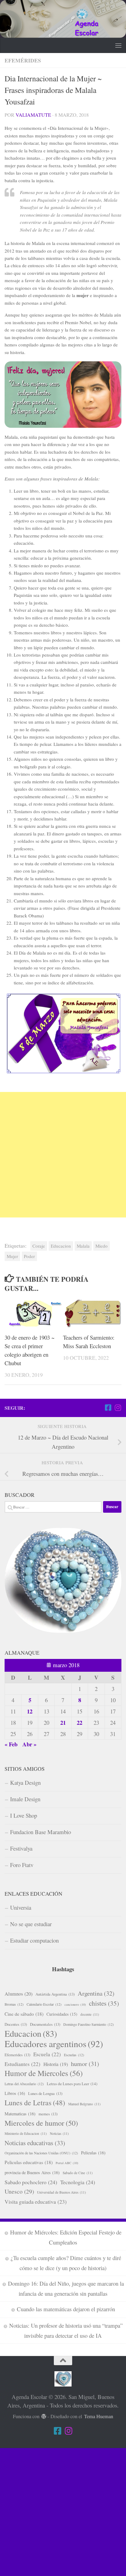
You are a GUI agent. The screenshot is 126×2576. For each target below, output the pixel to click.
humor (85, 2064)
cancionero (75, 2004)
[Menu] (118, 45)
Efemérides (23, 60)
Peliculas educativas (29, 2162)
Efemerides (17, 2055)
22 (80, 1722)
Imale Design (25, 1799)
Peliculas (93, 2153)
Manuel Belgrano (84, 2104)
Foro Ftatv (22, 1865)
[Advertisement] (63, 1155)
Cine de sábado (24, 2014)
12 (30, 1711)
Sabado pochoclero (31, 2182)
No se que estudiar (31, 1924)
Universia (21, 1907)
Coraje (39, 1246)
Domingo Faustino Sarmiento (89, 2024)
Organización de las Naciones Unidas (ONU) (41, 2153)
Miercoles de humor (41, 2123)
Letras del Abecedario (24, 2084)
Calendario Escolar (44, 2004)
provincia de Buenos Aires (32, 2172)
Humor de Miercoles (44, 2073)
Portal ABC (67, 2163)
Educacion (61, 1246)
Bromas (14, 2004)
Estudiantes (22, 2064)
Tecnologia (78, 2182)
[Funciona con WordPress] (44, 2417)
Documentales (45, 2024)
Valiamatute (33, 115)
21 (63, 1722)
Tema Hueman (99, 2416)
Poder (29, 1256)
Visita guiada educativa (36, 2202)
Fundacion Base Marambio (41, 1832)
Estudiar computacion (34, 1940)
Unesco (19, 2191)
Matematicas (20, 2114)
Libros (15, 2093)
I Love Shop (24, 1815)
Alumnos (19, 1994)
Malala (83, 1246)
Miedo (102, 1246)
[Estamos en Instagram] (118, 1408)
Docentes (16, 2024)
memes (48, 2114)
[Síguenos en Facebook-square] (108, 1408)
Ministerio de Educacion (26, 2133)
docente (90, 2014)
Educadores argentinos (54, 2044)
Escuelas (74, 2055)
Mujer (12, 1256)
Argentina (96, 1993)
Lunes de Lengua (45, 2093)
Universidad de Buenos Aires (61, 2192)
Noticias (59, 2133)
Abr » (29, 1744)
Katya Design (25, 1782)
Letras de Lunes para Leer (72, 2084)
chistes (104, 2003)
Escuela (47, 2054)
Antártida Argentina (55, 1994)
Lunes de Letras (35, 2103)
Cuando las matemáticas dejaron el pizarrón (66, 2309)
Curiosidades (62, 2014)
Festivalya (21, 1848)
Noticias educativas (35, 2143)
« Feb (11, 1744)
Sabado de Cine (78, 2173)
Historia (56, 2064)
